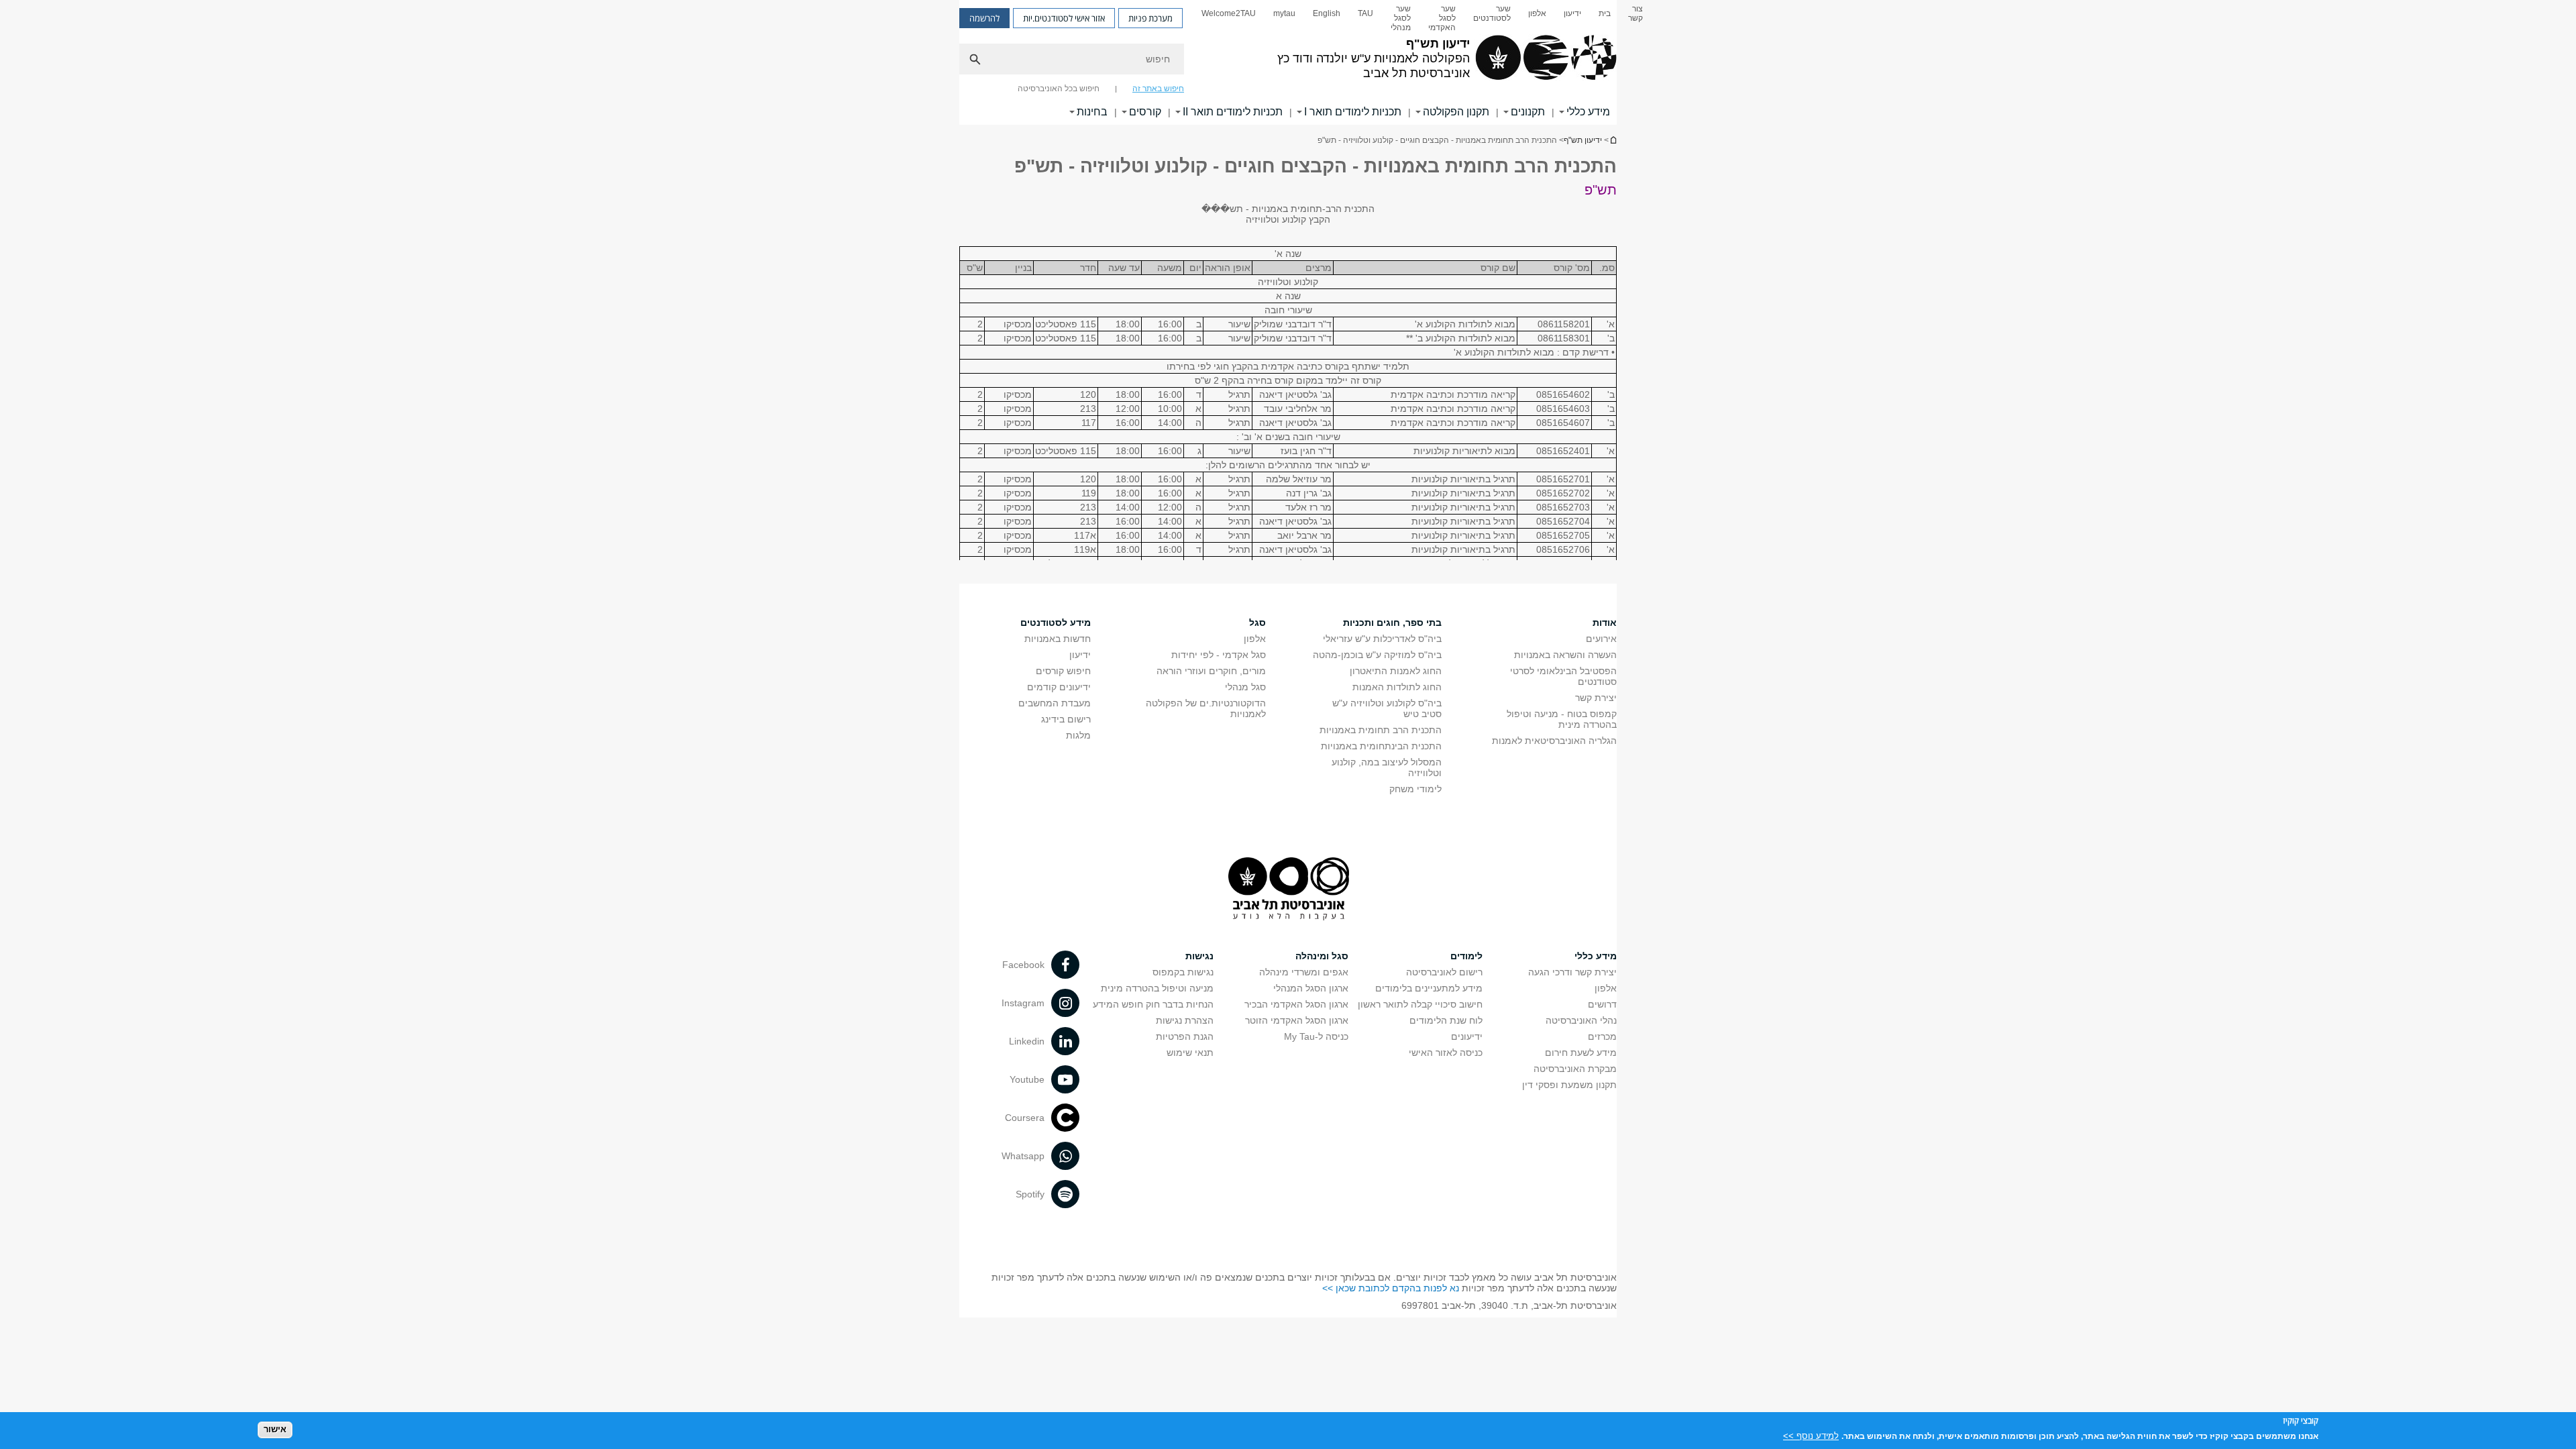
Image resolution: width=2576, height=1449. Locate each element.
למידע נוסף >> (1811, 1435)
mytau (1284, 13)
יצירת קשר (1596, 698)
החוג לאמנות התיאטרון (1396, 671)
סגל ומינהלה (1322, 956)
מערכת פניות (1150, 18)
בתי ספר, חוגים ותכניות (1392, 623)
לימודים (1466, 956)
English (1327, 13)
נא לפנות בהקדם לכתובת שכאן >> (1391, 1288)
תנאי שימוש (1190, 1053)
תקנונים (1528, 112)
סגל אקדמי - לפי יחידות (1219, 655)
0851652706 (1563, 549)
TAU (1365, 13)
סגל (1257, 623)
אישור (275, 1429)
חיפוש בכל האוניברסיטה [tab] (1059, 89)
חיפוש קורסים (1063, 671)
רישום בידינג (1066, 719)
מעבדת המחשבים (1055, 703)
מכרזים (1602, 1036)
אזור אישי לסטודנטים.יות (1064, 18)
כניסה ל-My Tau (1316, 1036)
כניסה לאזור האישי (1446, 1053)
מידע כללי (1588, 112)
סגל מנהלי (1245, 687)
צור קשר (1635, 13)
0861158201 (1564, 324)
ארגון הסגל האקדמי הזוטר (1297, 1020)
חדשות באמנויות (1058, 639)
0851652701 (1563, 479)
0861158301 (1564, 338)
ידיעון (1572, 13)
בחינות (1092, 112)
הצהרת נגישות (1185, 1020)
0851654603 (1563, 409)
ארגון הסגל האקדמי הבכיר (1296, 1004)
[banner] (1288, 62)
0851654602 (1563, 394)
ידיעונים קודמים (1059, 687)
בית (1605, 13)
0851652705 (1563, 535)
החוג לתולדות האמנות (1397, 687)
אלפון (1537, 13)
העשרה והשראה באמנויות (1565, 655)
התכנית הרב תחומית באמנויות (1381, 730)
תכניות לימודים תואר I (1353, 112)
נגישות (1199, 956)
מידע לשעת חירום (1581, 1053)
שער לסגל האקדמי (1442, 18)
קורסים (1145, 112)
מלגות (1078, 735)
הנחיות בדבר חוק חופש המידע (1153, 1004)
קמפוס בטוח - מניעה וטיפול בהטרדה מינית (1562, 719)
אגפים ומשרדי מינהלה (1304, 972)
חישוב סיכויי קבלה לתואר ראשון (1420, 1004)
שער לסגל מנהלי (1401, 18)
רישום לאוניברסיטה (1444, 972)
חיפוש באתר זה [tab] (1158, 89)
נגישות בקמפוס (1183, 972)
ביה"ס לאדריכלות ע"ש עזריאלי (1382, 639)
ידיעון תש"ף (1613, 140)
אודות (1605, 623)
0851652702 (1563, 493)
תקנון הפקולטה (1456, 112)
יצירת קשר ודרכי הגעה (1572, 972)
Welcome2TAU (1229, 13)
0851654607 (1563, 423)
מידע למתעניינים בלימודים (1429, 988)
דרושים (1602, 1004)
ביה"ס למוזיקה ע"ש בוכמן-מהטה (1377, 655)
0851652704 (1563, 521)
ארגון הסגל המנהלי (1311, 988)
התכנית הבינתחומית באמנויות (1381, 746)
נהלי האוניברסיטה (1581, 1020)
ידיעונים (1467, 1036)
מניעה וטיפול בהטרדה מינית (1157, 988)
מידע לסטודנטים (1056, 623)
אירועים (1601, 639)
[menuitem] (1635, 18)
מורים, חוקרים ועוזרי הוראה (1211, 671)
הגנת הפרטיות (1185, 1036)
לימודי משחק (1415, 789)
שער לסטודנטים (1492, 13)
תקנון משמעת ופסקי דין (1569, 1085)
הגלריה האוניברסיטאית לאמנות (1554, 741)
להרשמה (984, 18)
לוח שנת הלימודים (1446, 1020)
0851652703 (1563, 507)
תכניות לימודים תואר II (1233, 112)
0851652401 (1563, 451)
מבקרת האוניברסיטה (1575, 1069)
